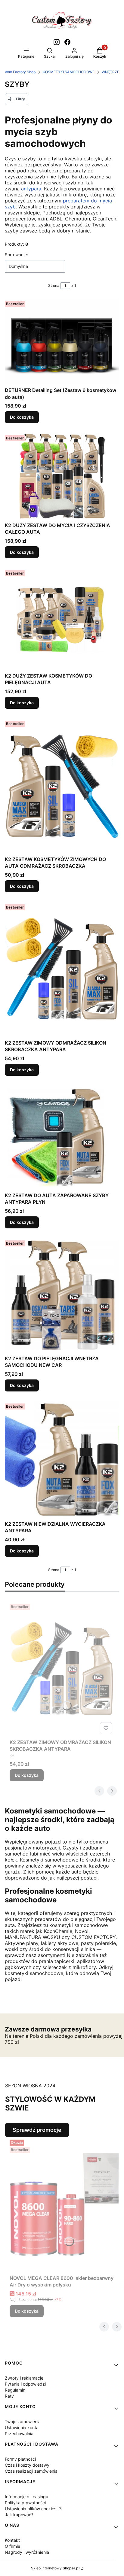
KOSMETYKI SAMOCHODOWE (69, 72)
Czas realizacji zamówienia (31, 2471)
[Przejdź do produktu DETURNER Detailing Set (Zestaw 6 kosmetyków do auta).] (62, 341)
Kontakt (12, 2540)
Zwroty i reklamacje (24, 2378)
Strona (54, 285)
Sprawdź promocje (37, 2130)
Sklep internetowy (55, 2568)
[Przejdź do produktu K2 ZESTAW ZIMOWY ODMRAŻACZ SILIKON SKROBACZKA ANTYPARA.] (62, 969)
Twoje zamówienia (23, 2421)
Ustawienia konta (22, 2427)
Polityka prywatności (25, 2503)
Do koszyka (22, 417)
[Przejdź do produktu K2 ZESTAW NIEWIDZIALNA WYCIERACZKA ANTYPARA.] (62, 1460)
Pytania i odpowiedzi (25, 2384)
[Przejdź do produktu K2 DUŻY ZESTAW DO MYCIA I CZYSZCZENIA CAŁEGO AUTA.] (62, 476)
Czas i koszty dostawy (27, 2465)
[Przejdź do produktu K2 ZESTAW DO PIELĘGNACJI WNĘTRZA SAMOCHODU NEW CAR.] (62, 1295)
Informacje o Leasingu (26, 2497)
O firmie (12, 2546)
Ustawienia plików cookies (31, 2509)
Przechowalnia (19, 2433)
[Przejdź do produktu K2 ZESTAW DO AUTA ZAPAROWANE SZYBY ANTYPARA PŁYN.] (62, 1138)
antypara (31, 189)
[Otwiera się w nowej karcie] (57, 42)
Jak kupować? (19, 2515)
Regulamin (15, 2390)
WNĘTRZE (110, 72)
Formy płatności (20, 2459)
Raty (9, 2396)
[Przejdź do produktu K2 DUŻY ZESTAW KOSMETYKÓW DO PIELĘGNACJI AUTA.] (62, 619)
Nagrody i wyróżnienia (27, 2552)
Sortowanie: (16, 255)
